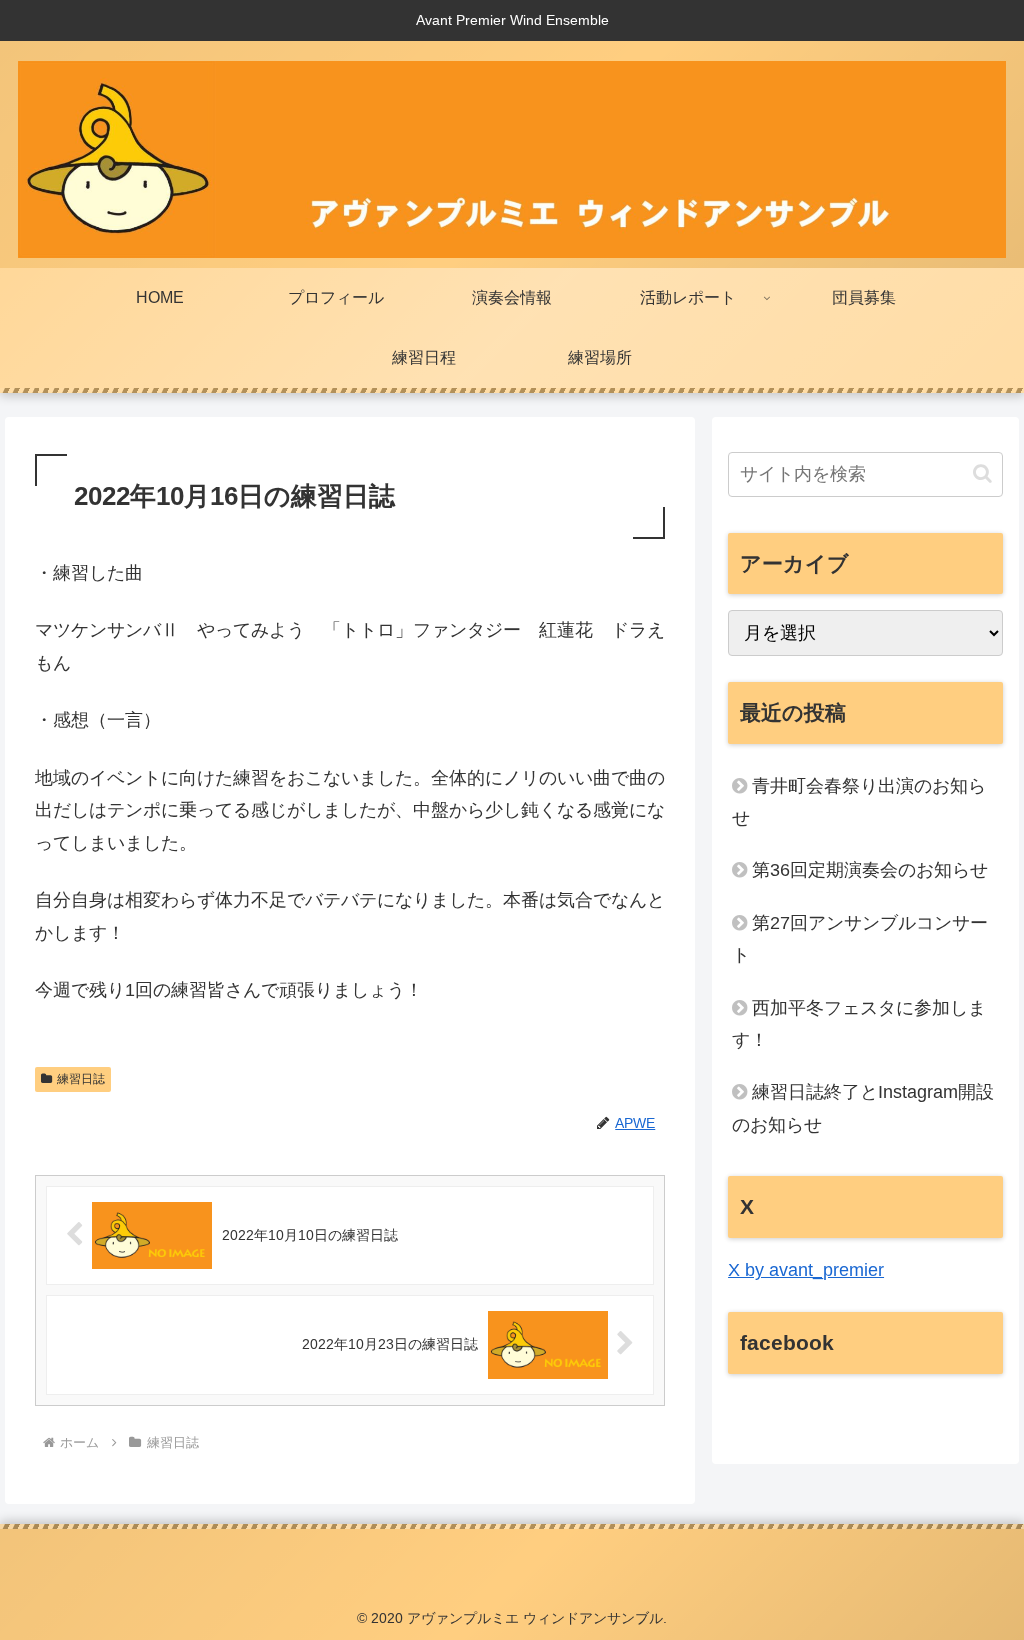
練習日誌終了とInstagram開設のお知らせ (863, 1108)
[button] (982, 473)
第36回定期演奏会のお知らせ (870, 870)
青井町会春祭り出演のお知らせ (859, 802)
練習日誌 (81, 1079)
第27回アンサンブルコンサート (860, 939)
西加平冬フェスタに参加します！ (859, 1024)
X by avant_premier (806, 1270)
